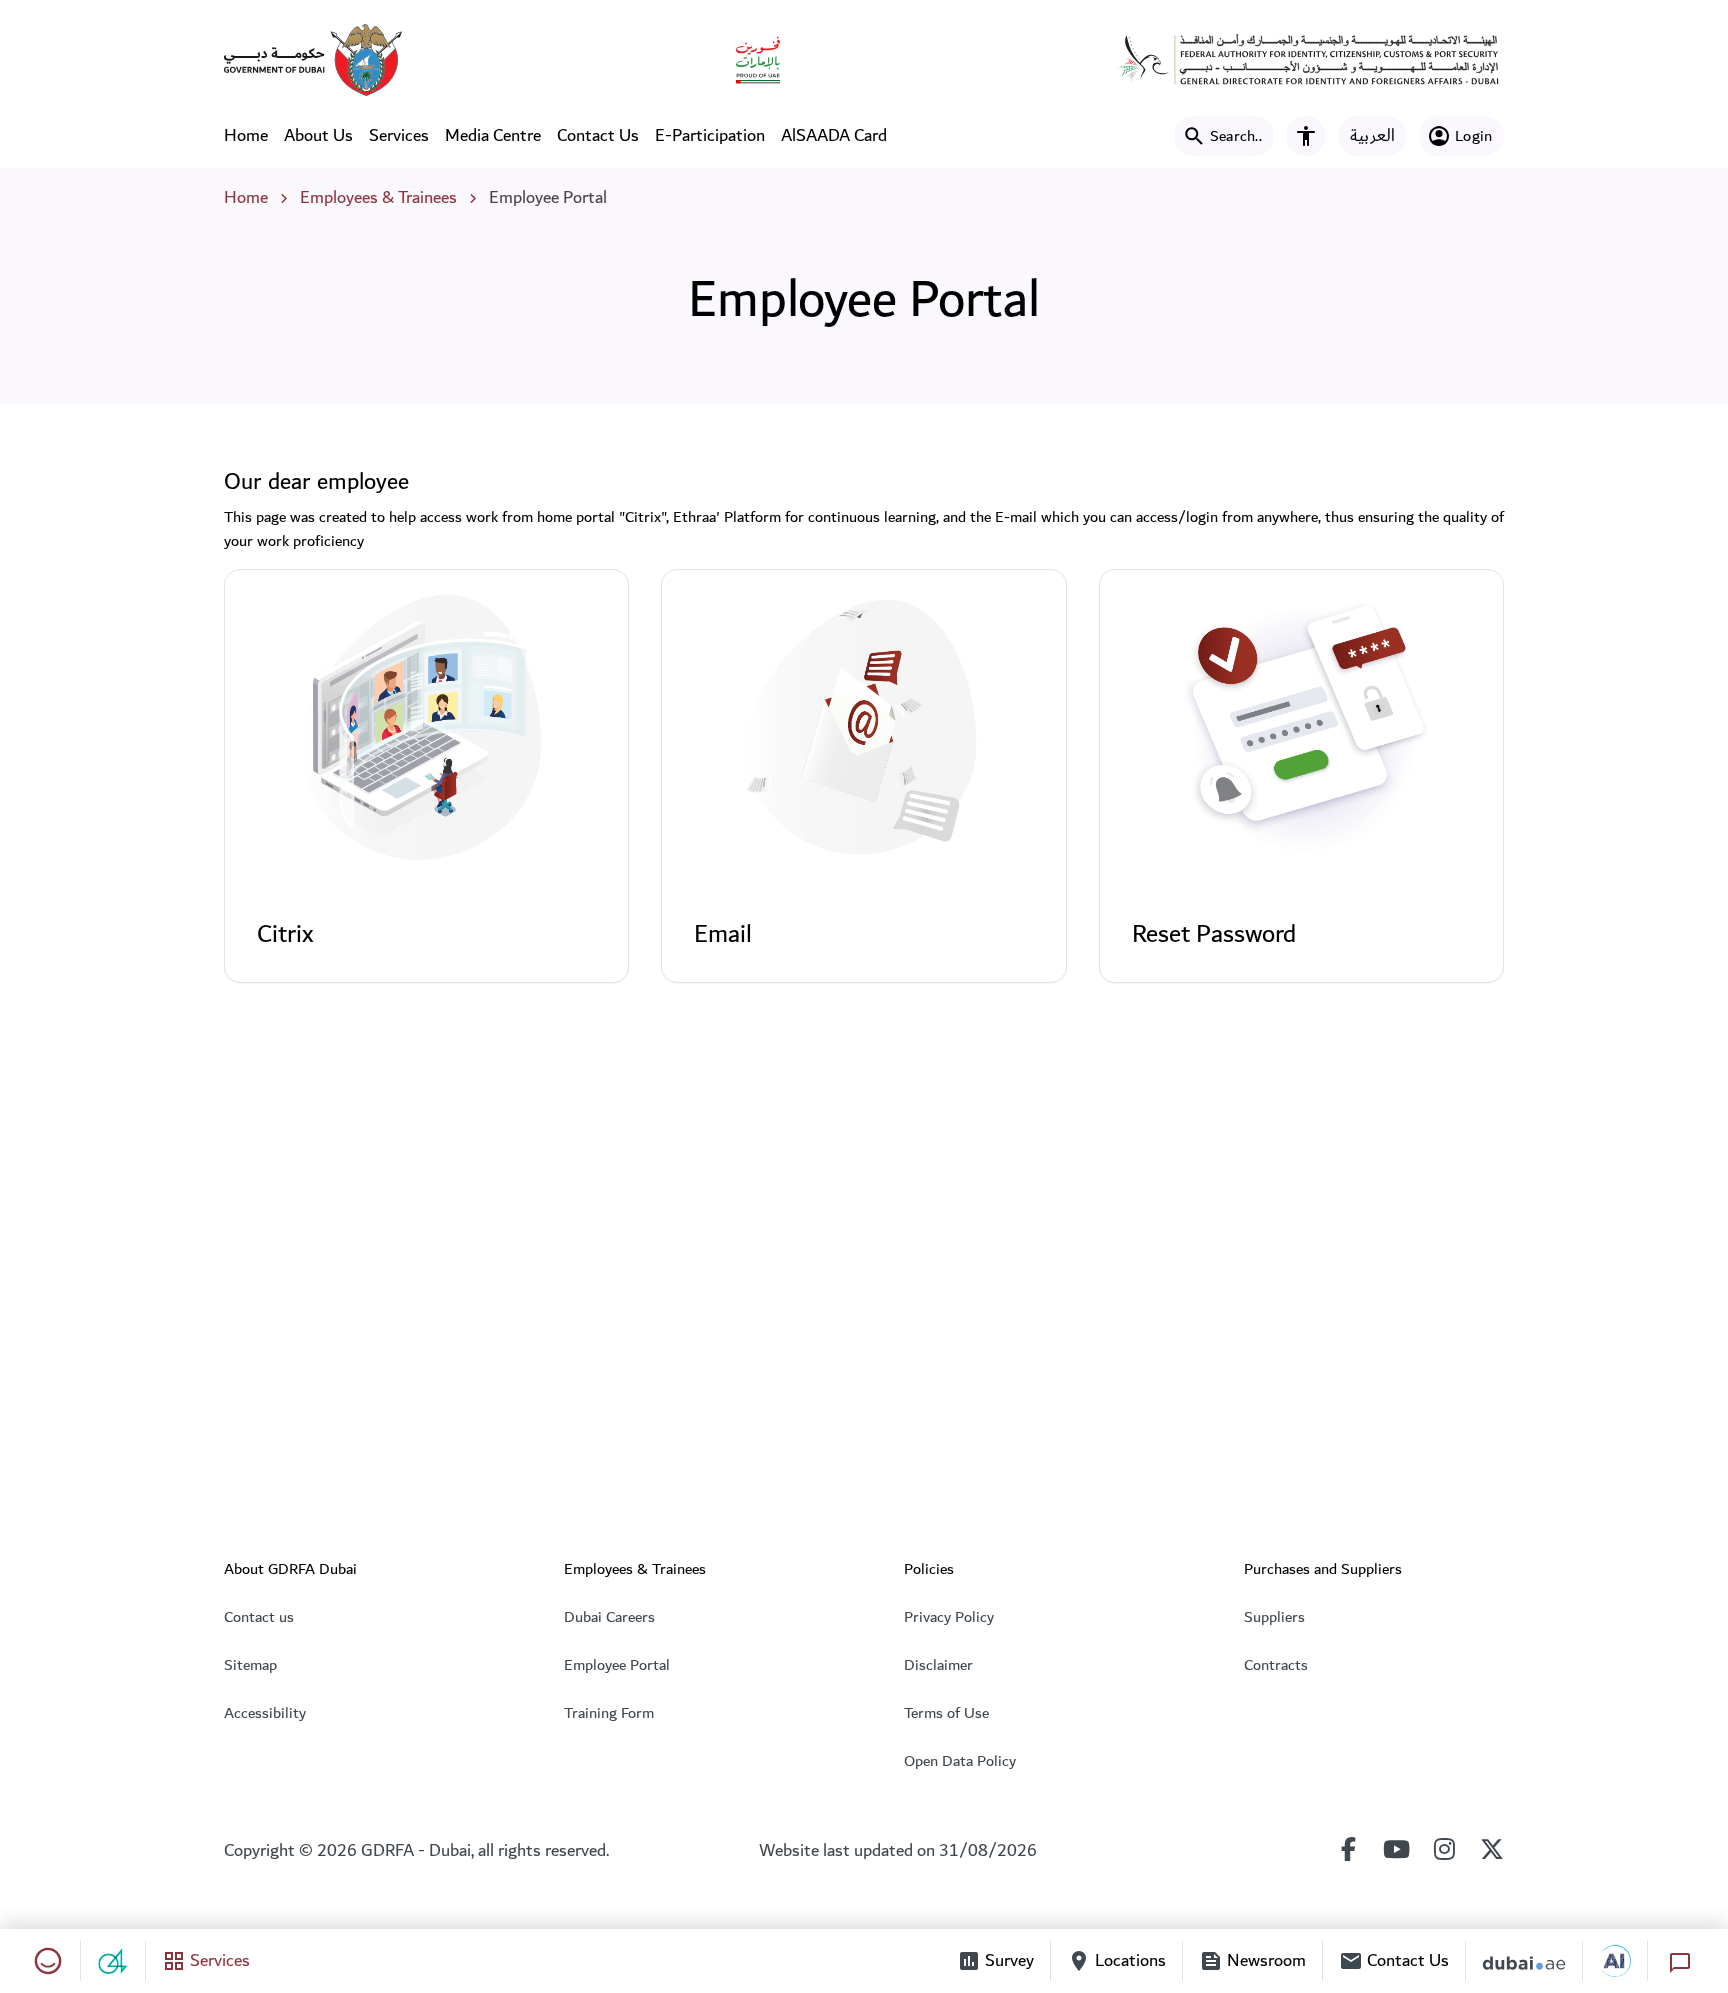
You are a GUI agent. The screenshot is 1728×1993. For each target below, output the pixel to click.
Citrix (285, 934)
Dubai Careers (609, 1617)
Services (399, 136)
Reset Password (1214, 934)
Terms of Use (946, 1713)
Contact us (259, 1617)
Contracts (1276, 1665)
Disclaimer (938, 1665)
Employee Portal (617, 1665)
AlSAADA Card (834, 136)
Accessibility (265, 1713)
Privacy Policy (949, 1617)
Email (723, 934)
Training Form (609, 1713)
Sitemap (250, 1665)
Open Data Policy (960, 1761)
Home (246, 136)
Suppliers (1274, 1617)
